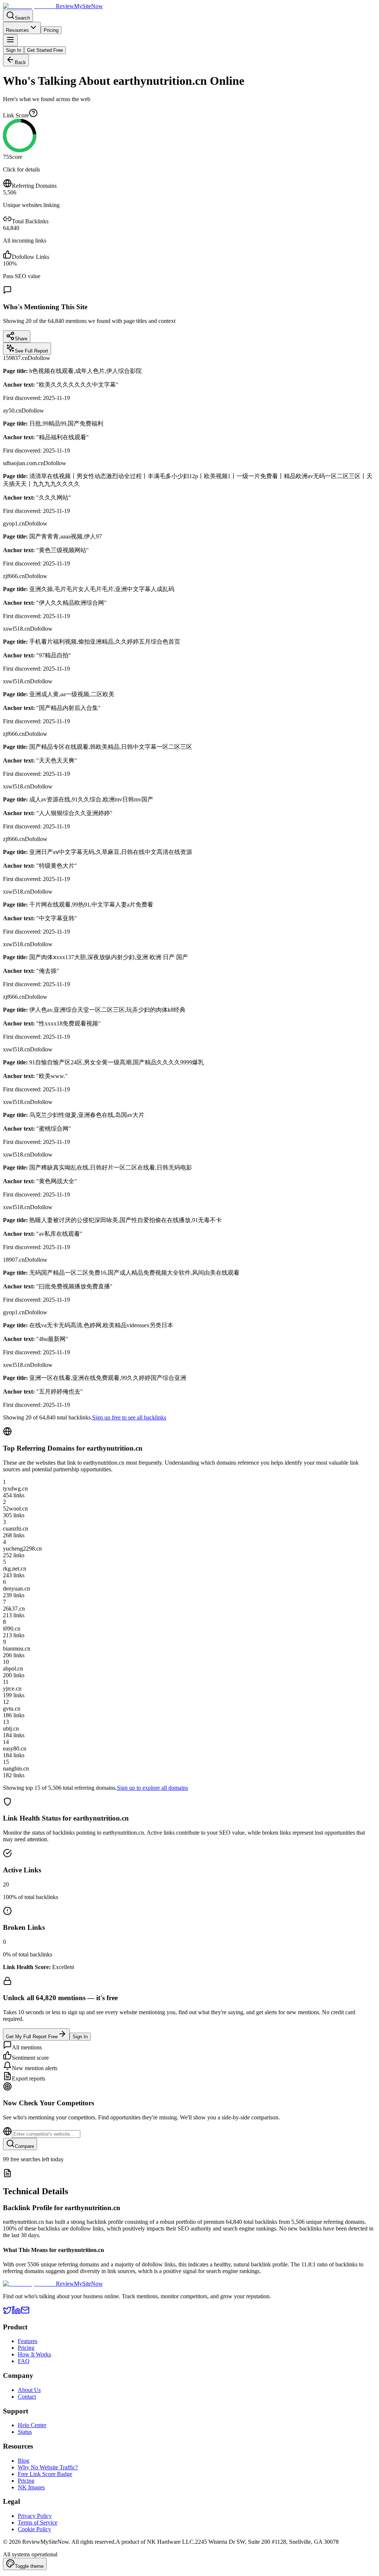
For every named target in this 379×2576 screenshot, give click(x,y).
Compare (24, 2146)
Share (21, 339)
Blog (24, 2461)
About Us (29, 2390)
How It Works (34, 2354)
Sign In (14, 50)
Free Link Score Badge (45, 2474)
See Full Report (31, 351)
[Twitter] (7, 2313)
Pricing (51, 30)
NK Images (31, 2487)
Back (20, 62)
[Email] (25, 2313)
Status (25, 2432)
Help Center (32, 2425)
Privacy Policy (35, 2516)
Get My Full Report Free (32, 2037)
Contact (27, 2397)
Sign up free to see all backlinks (129, 1417)
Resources (17, 30)
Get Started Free (45, 50)
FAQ (24, 2361)
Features (28, 2341)
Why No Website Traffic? (48, 2467)
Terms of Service (38, 2522)
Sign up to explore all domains (152, 1788)
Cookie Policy (34, 2529)
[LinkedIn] (16, 2313)
